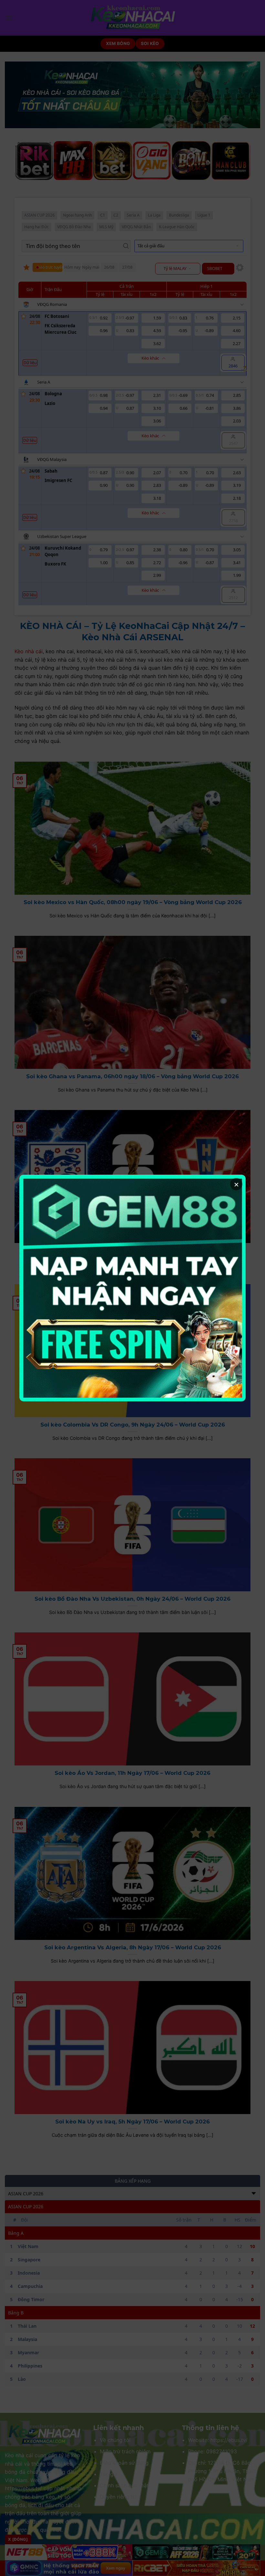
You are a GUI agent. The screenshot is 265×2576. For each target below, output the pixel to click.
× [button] (236, 1184)
